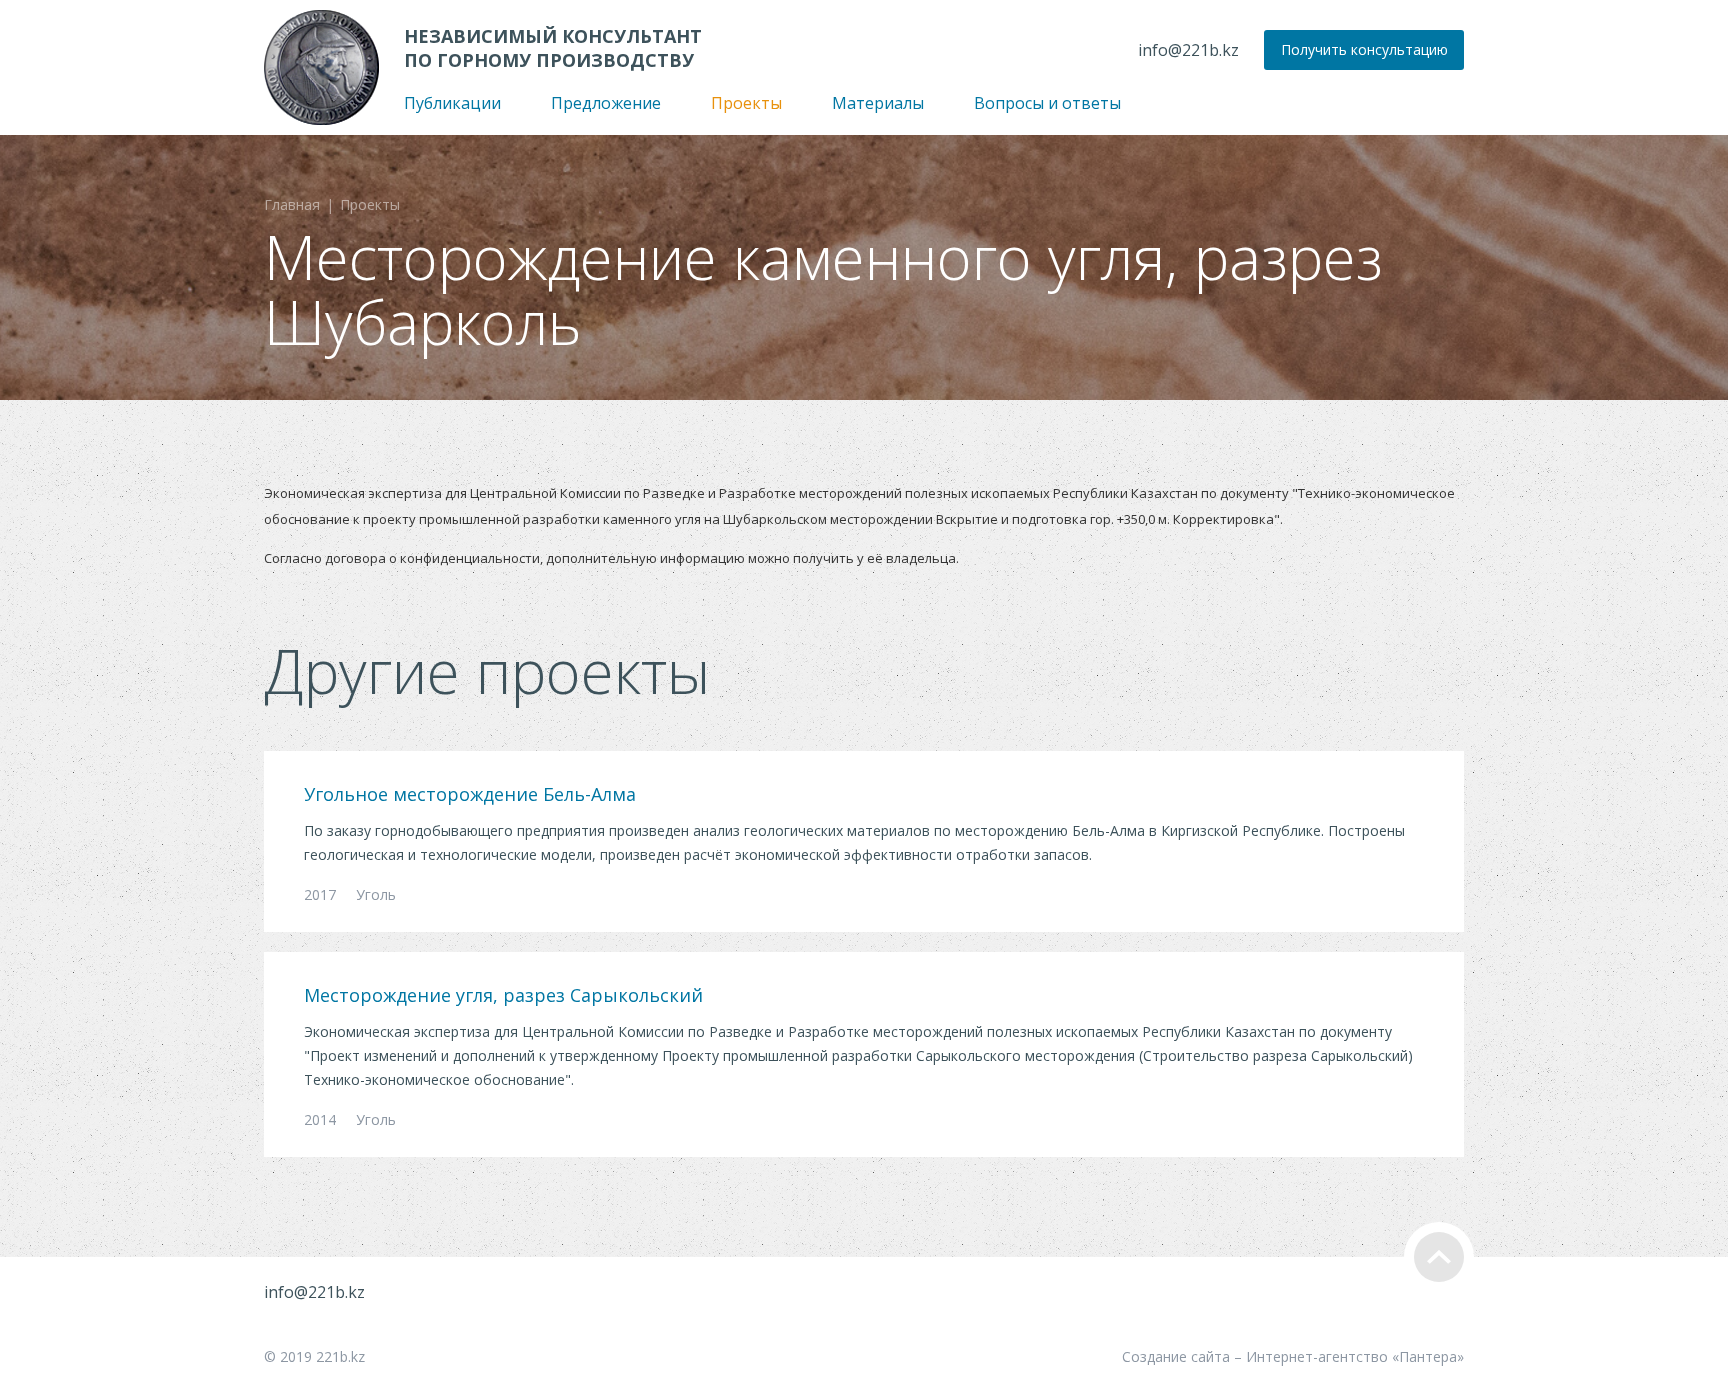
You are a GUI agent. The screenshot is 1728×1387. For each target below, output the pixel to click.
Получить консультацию (1364, 49)
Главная (292, 204)
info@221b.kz (1188, 50)
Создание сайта (1176, 1356)
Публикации (452, 103)
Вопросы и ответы (1047, 103)
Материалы (878, 103)
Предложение (606, 103)
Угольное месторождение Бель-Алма (470, 794)
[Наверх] (1439, 1257)
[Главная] (321, 67)
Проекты (746, 103)
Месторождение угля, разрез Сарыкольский (503, 995)
